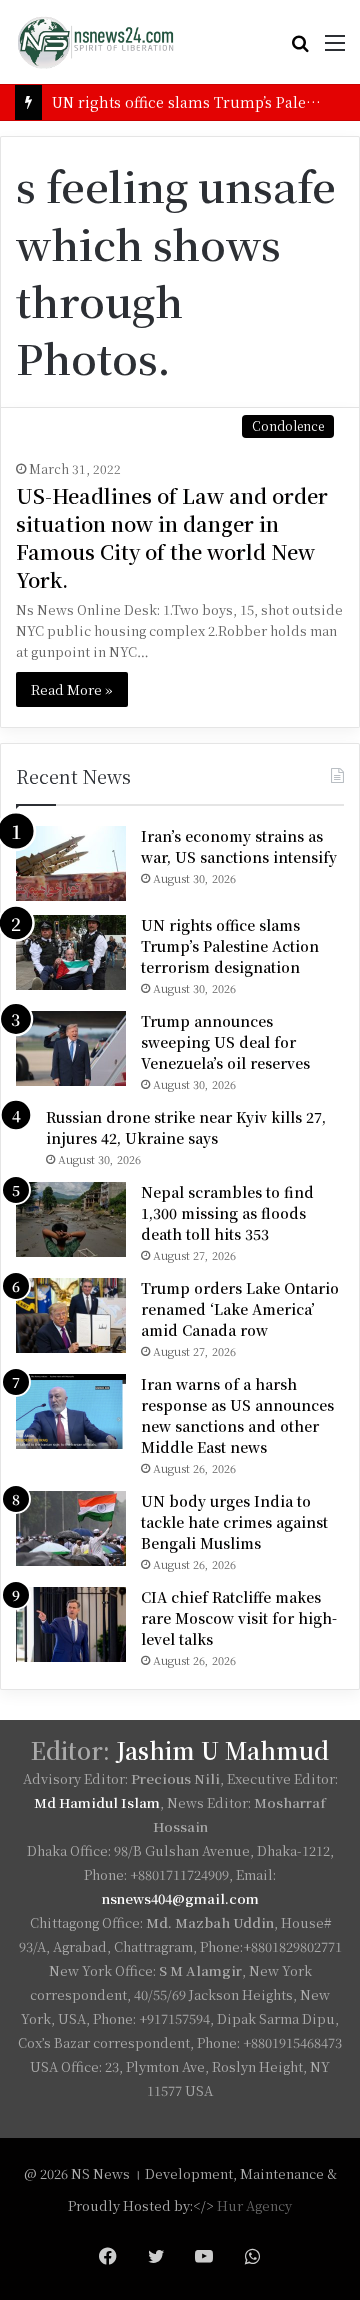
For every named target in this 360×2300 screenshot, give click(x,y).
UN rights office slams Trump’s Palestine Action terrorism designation (230, 946)
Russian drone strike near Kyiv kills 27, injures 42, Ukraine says (186, 1127)
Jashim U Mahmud (222, 1750)
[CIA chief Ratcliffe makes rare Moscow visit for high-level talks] (71, 1624)
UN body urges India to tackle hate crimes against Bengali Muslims (234, 1522)
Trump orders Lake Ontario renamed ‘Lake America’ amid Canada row (240, 1309)
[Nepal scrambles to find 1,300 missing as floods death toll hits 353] (71, 1219)
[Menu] (335, 49)
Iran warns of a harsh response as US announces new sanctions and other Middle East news (237, 1415)
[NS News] (95, 42)
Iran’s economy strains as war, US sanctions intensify (239, 846)
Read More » (72, 689)
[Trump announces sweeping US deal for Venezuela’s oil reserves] (71, 1048)
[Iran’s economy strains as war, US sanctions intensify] (71, 863)
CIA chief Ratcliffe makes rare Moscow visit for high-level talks (239, 1618)
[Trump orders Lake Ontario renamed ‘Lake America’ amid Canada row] (71, 1315)
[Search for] (300, 49)
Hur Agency (254, 2205)
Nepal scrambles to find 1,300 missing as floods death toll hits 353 (227, 1213)
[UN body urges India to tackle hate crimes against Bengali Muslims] (71, 1528)
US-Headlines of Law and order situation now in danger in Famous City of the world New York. (172, 537)
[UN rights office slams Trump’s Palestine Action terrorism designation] (71, 952)
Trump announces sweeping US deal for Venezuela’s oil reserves (225, 1042)
